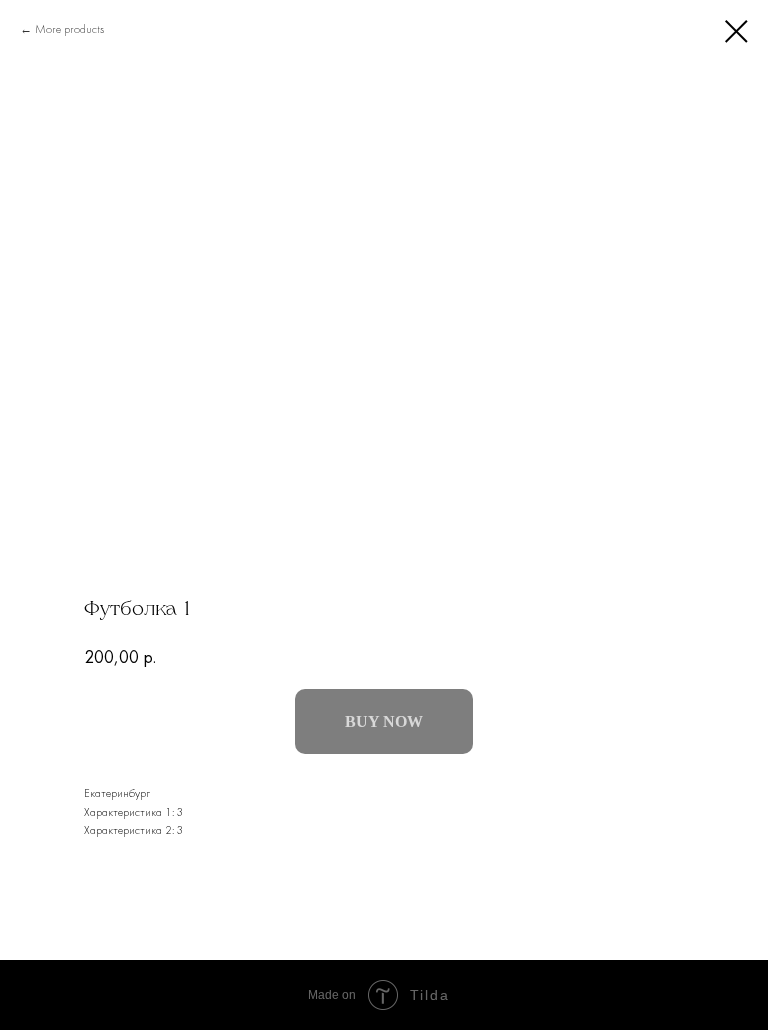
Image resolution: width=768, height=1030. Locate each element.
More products (69, 29)
